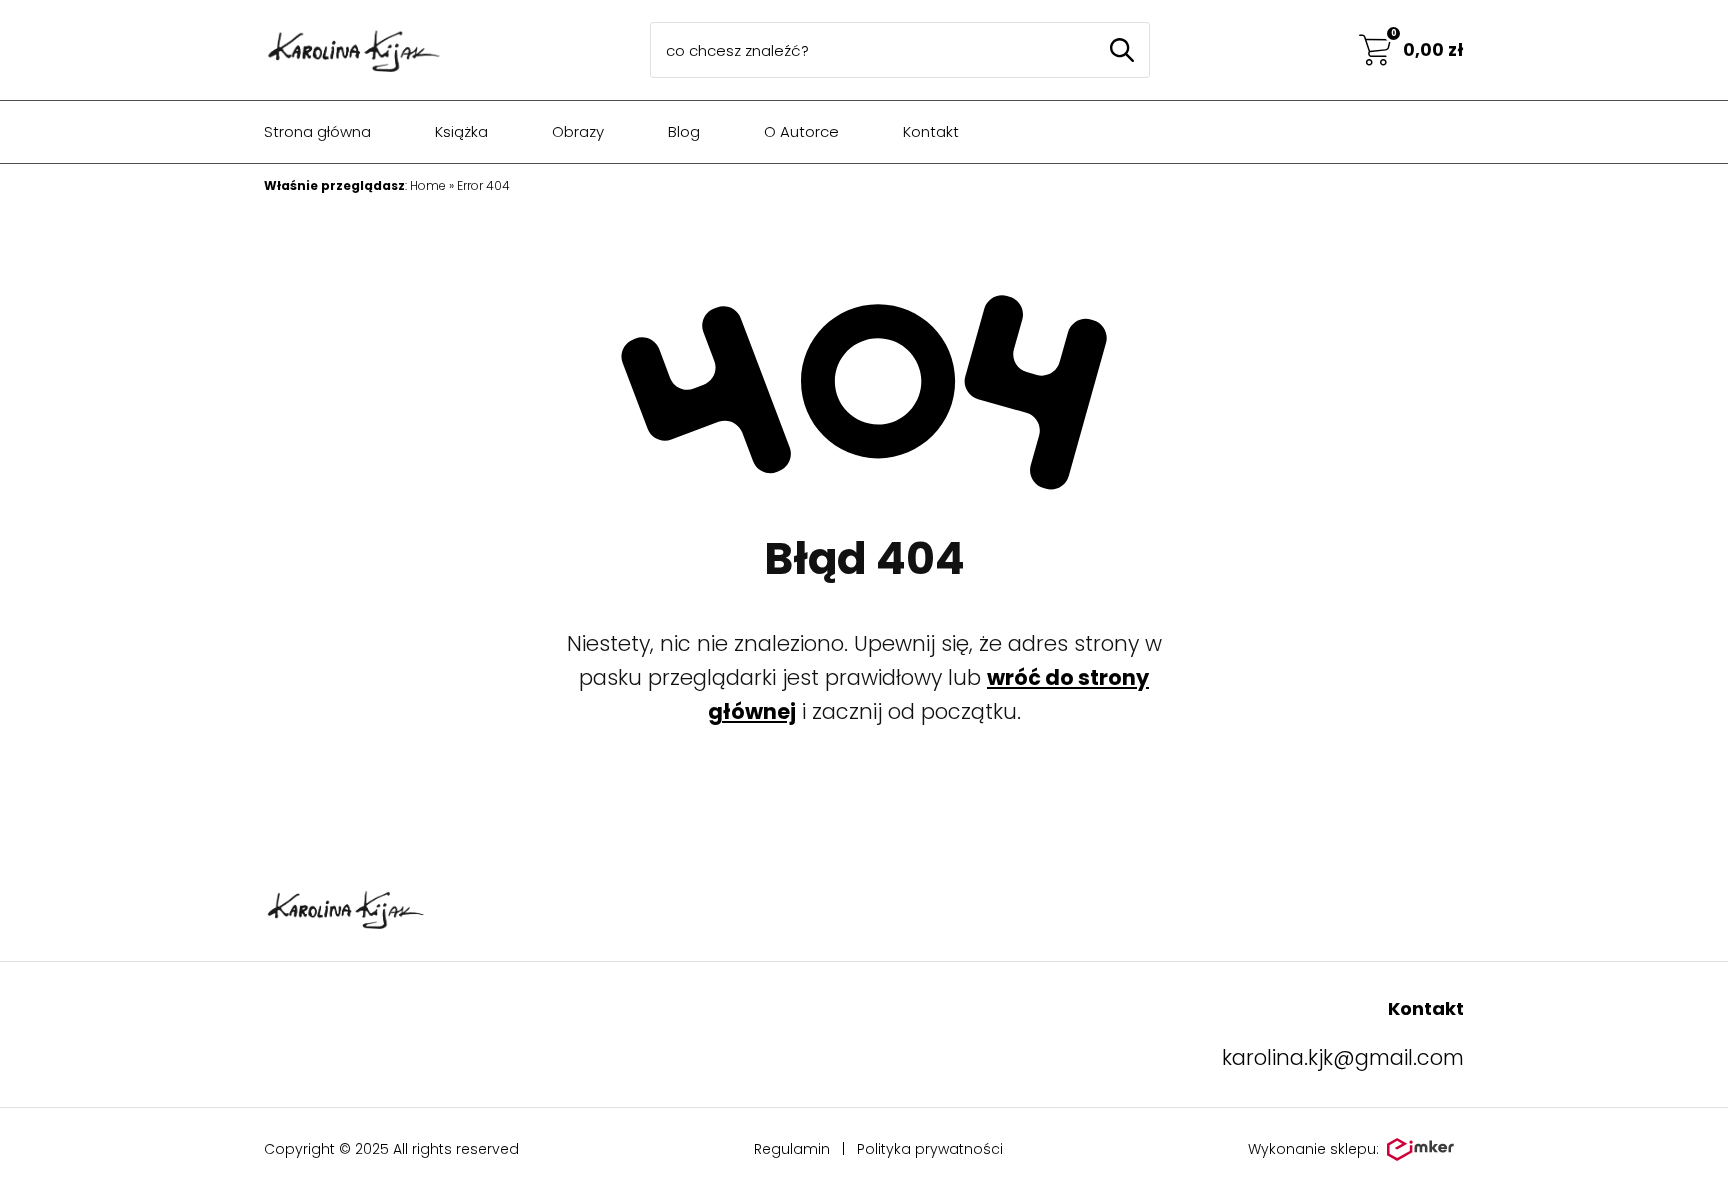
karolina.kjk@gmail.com (1343, 1057)
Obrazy (578, 131)
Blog (684, 131)
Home (428, 185)
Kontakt (931, 131)
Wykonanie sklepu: (1313, 1149)
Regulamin (792, 1149)
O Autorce (801, 131)
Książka (461, 131)
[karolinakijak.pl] (352, 50)
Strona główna (317, 131)
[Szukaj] (1122, 50)
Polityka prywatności (930, 1149)
